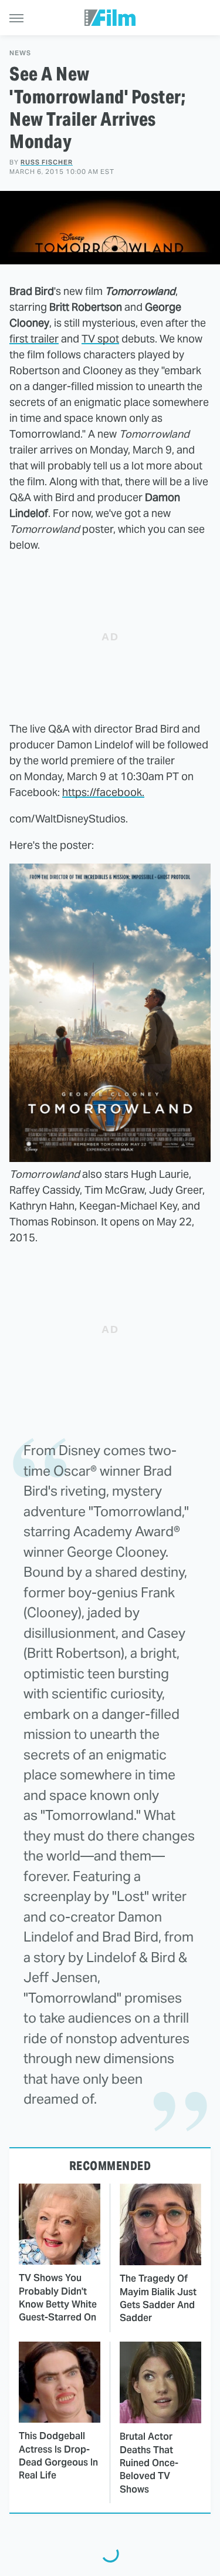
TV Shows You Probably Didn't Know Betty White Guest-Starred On (58, 2298)
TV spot (100, 339)
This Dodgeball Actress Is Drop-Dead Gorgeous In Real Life (58, 2456)
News (20, 53)
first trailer (34, 339)
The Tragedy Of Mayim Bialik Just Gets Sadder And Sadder (158, 2298)
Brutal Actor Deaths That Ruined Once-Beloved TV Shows (149, 2463)
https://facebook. (103, 792)
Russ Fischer (47, 162)
